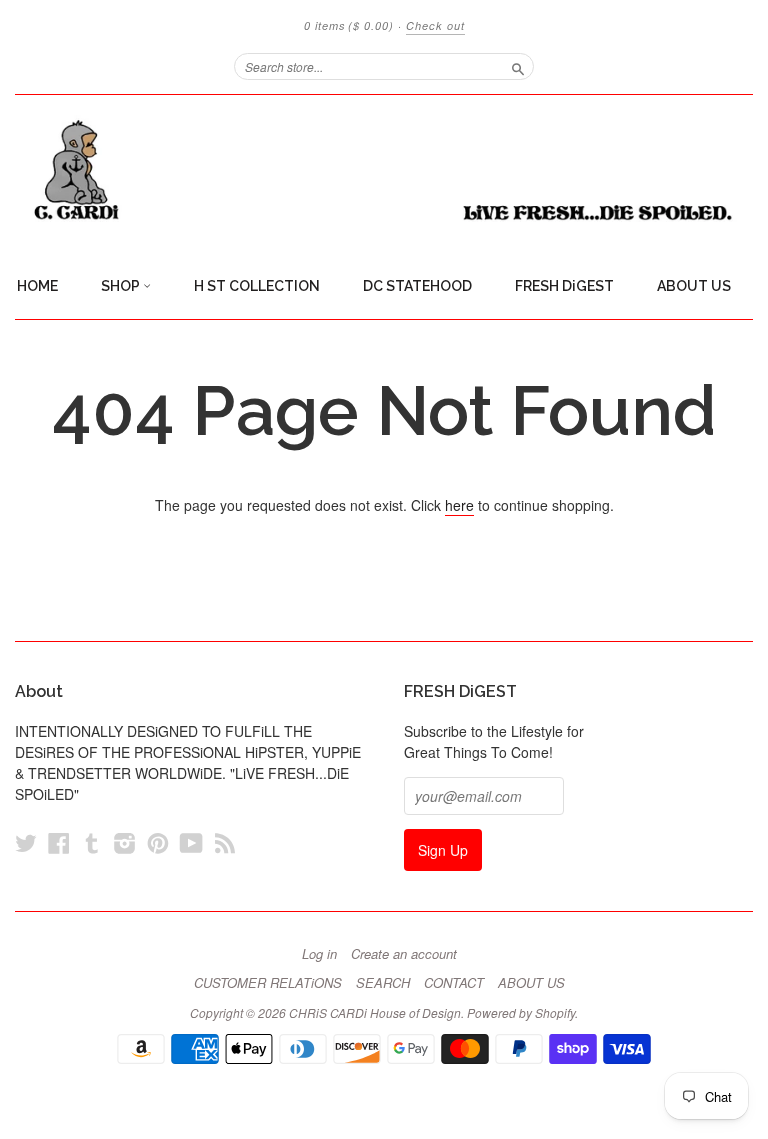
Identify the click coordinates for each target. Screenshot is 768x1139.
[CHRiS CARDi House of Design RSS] (225, 842)
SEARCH (383, 983)
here (459, 505)
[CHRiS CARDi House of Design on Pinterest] (158, 842)
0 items (349, 25)
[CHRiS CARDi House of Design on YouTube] (191, 842)
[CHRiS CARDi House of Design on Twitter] (26, 842)
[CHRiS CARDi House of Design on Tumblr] (92, 842)
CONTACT (454, 983)
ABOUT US (694, 286)
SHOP (122, 286)
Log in (319, 954)
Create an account (404, 954)
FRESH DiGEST (564, 286)
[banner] (384, 170)
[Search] (518, 66)
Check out (435, 25)
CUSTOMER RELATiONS (268, 983)
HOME (37, 286)
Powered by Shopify (521, 1012)
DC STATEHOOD (417, 286)
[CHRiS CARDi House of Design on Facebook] (59, 842)
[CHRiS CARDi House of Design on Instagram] (125, 842)
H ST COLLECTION (257, 286)
